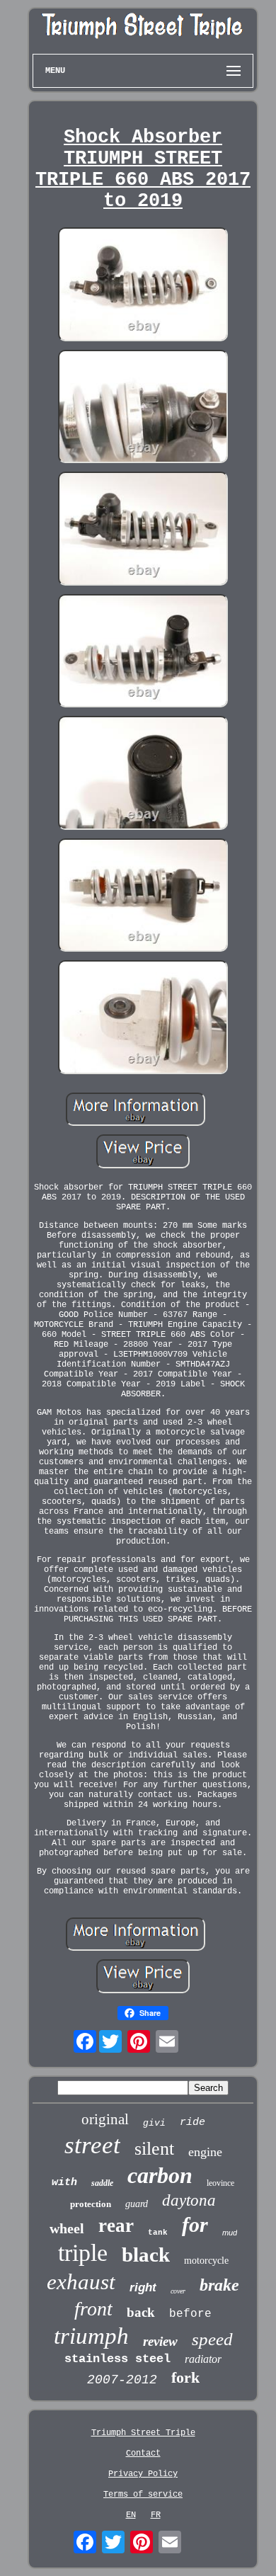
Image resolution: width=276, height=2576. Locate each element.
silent (154, 2149)
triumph (91, 2336)
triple (83, 2253)
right (143, 2287)
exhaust (81, 2282)
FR (156, 2515)
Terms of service (143, 2495)
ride (192, 2122)
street (92, 2145)
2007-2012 (122, 2380)
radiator (203, 2359)
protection (91, 2204)
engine (205, 2152)
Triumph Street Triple (143, 2433)
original (105, 2119)
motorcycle (206, 2261)
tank (158, 2233)
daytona (189, 2200)
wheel (67, 2228)
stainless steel (117, 2359)
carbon (160, 2175)
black (146, 2255)
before (190, 2314)
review (160, 2341)
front (93, 2309)
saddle (102, 2183)
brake (219, 2285)
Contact (143, 2454)
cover (178, 2291)
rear (116, 2225)
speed (212, 2339)
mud (230, 2233)
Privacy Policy (143, 2474)
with (64, 2183)
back (141, 2312)
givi (154, 2123)
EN (131, 2515)
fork (185, 2377)
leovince (220, 2183)
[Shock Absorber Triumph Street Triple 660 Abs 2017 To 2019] (143, 286)
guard (137, 2204)
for (195, 2224)
